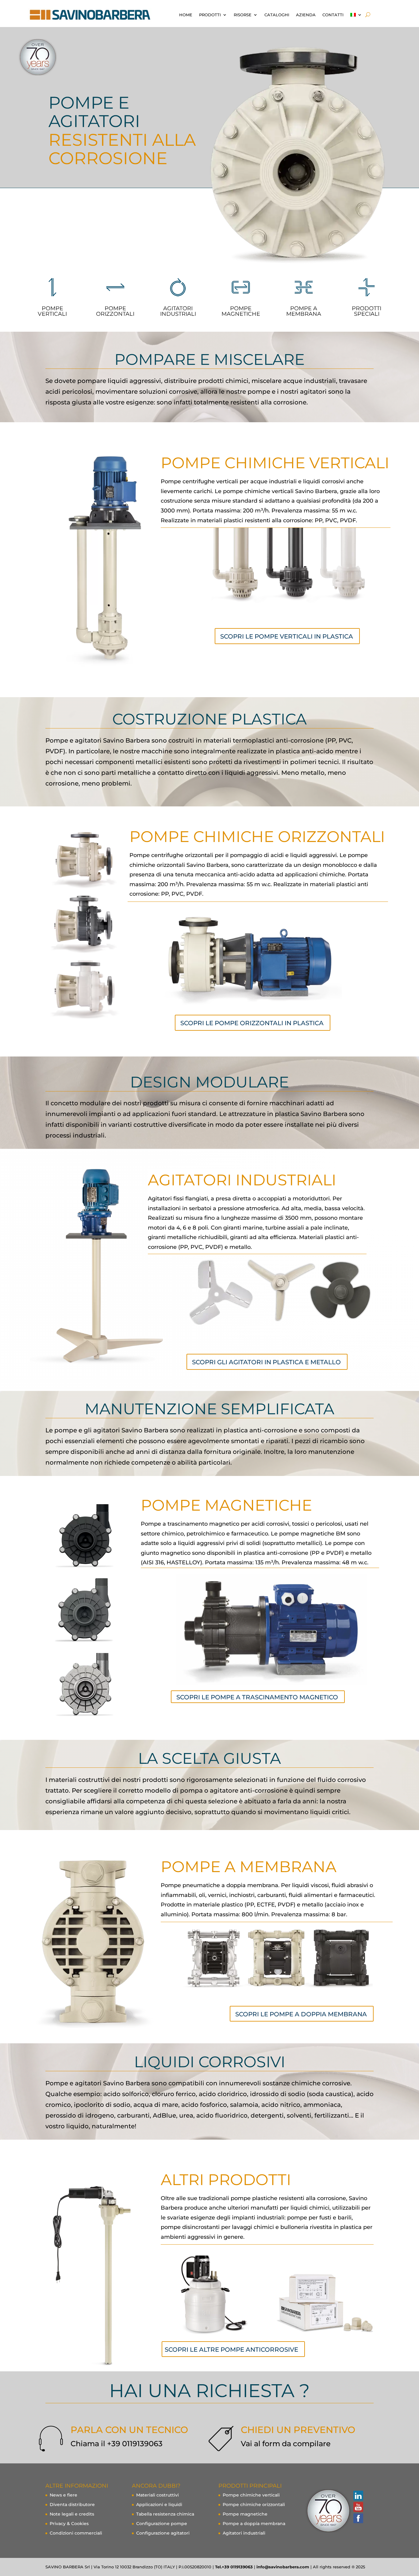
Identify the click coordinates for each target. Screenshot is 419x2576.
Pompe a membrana (304, 311)
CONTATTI (333, 15)
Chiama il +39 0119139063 (117, 2444)
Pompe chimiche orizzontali (254, 2505)
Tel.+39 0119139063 (234, 2567)
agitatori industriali (178, 311)
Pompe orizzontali (115, 311)
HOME (186, 15)
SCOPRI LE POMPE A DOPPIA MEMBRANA (301, 2014)
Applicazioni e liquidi (159, 2505)
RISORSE (243, 15)
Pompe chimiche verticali (251, 2495)
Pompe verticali (52, 311)
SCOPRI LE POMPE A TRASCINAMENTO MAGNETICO (257, 1697)
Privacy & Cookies (69, 2524)
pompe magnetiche (241, 311)
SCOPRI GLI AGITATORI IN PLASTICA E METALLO (266, 1362)
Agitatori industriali (244, 2533)
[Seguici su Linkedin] (358, 2496)
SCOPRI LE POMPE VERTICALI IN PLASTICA (287, 636)
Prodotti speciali (367, 311)
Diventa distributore (72, 2505)
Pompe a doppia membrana (254, 2524)
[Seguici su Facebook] (358, 2518)
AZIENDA (306, 15)
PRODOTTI (210, 15)
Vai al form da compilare (286, 2444)
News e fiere (63, 2495)
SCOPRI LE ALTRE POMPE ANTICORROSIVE (231, 2350)
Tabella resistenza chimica (165, 2514)
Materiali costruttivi (158, 2495)
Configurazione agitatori (163, 2533)
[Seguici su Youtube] (358, 2507)
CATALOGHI (277, 15)
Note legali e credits (72, 2514)
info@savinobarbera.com (283, 2567)
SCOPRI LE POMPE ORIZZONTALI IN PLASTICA (252, 1023)
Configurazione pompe (162, 2524)
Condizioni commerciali (76, 2533)
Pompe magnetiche (245, 2514)
